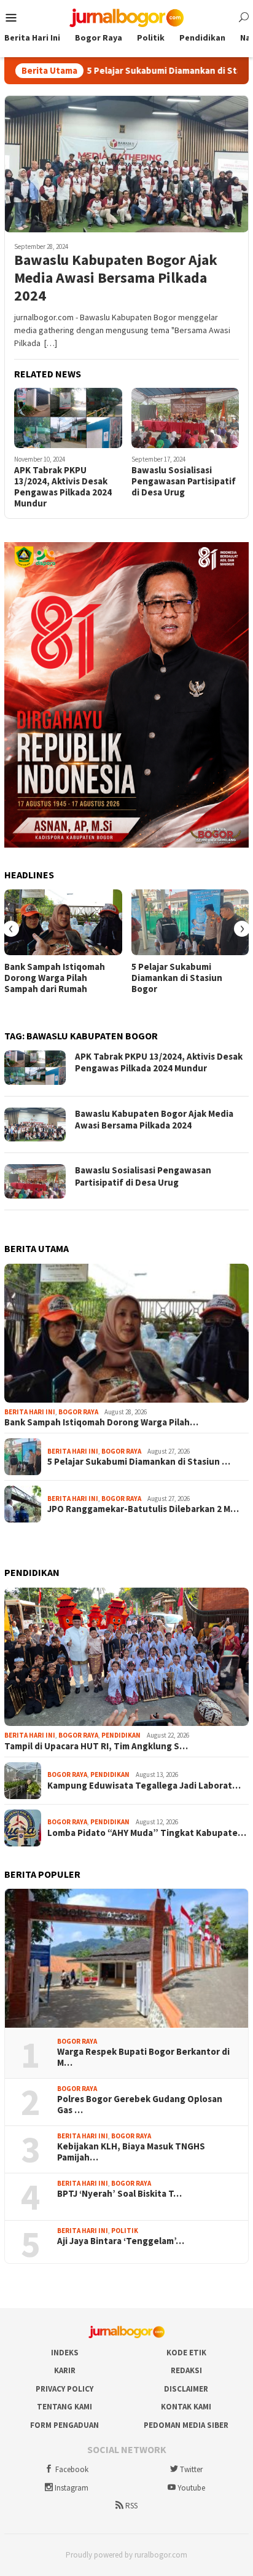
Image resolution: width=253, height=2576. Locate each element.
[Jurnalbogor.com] (126, 17)
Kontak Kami (186, 2407)
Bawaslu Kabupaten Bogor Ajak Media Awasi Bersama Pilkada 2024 (116, 278)
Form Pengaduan (64, 2425)
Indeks (65, 2353)
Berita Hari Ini (30, 1412)
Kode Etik (186, 2353)
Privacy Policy (64, 2389)
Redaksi (186, 2370)
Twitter (191, 2469)
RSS (131, 2506)
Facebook (72, 2469)
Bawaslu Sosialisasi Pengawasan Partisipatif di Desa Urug (184, 481)
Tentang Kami (64, 2407)
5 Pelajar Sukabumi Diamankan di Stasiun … (139, 1462)
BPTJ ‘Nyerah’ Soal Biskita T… (119, 2194)
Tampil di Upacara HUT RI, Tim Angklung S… (96, 1746)
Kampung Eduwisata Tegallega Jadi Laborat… (144, 1786)
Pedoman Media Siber (186, 2425)
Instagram (72, 2488)
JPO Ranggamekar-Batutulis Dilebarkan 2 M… (143, 1509)
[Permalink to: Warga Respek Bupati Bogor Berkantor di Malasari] (126, 1958)
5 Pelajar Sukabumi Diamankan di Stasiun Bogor (150, 71)
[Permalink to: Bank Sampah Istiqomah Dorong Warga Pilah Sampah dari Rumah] (63, 922)
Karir (65, 2370)
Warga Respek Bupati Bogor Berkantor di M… (143, 2057)
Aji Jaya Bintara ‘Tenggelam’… (121, 2241)
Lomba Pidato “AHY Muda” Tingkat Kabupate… (147, 1833)
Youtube (191, 2488)
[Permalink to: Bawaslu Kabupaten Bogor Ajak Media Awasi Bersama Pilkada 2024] (126, 164)
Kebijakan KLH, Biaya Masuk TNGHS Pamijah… (131, 2152)
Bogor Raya (78, 1412)
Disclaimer (186, 2389)
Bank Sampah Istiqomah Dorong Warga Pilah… (101, 1422)
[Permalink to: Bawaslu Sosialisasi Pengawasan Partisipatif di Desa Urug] (185, 418)
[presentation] (11, 929)
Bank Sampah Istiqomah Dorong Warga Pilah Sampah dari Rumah (55, 978)
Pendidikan (121, 1735)
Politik (125, 2231)
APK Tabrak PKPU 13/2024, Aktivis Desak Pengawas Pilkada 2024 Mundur (63, 487)
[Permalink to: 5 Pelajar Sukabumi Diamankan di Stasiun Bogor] (190, 922)
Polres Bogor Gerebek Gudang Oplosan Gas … (140, 2105)
